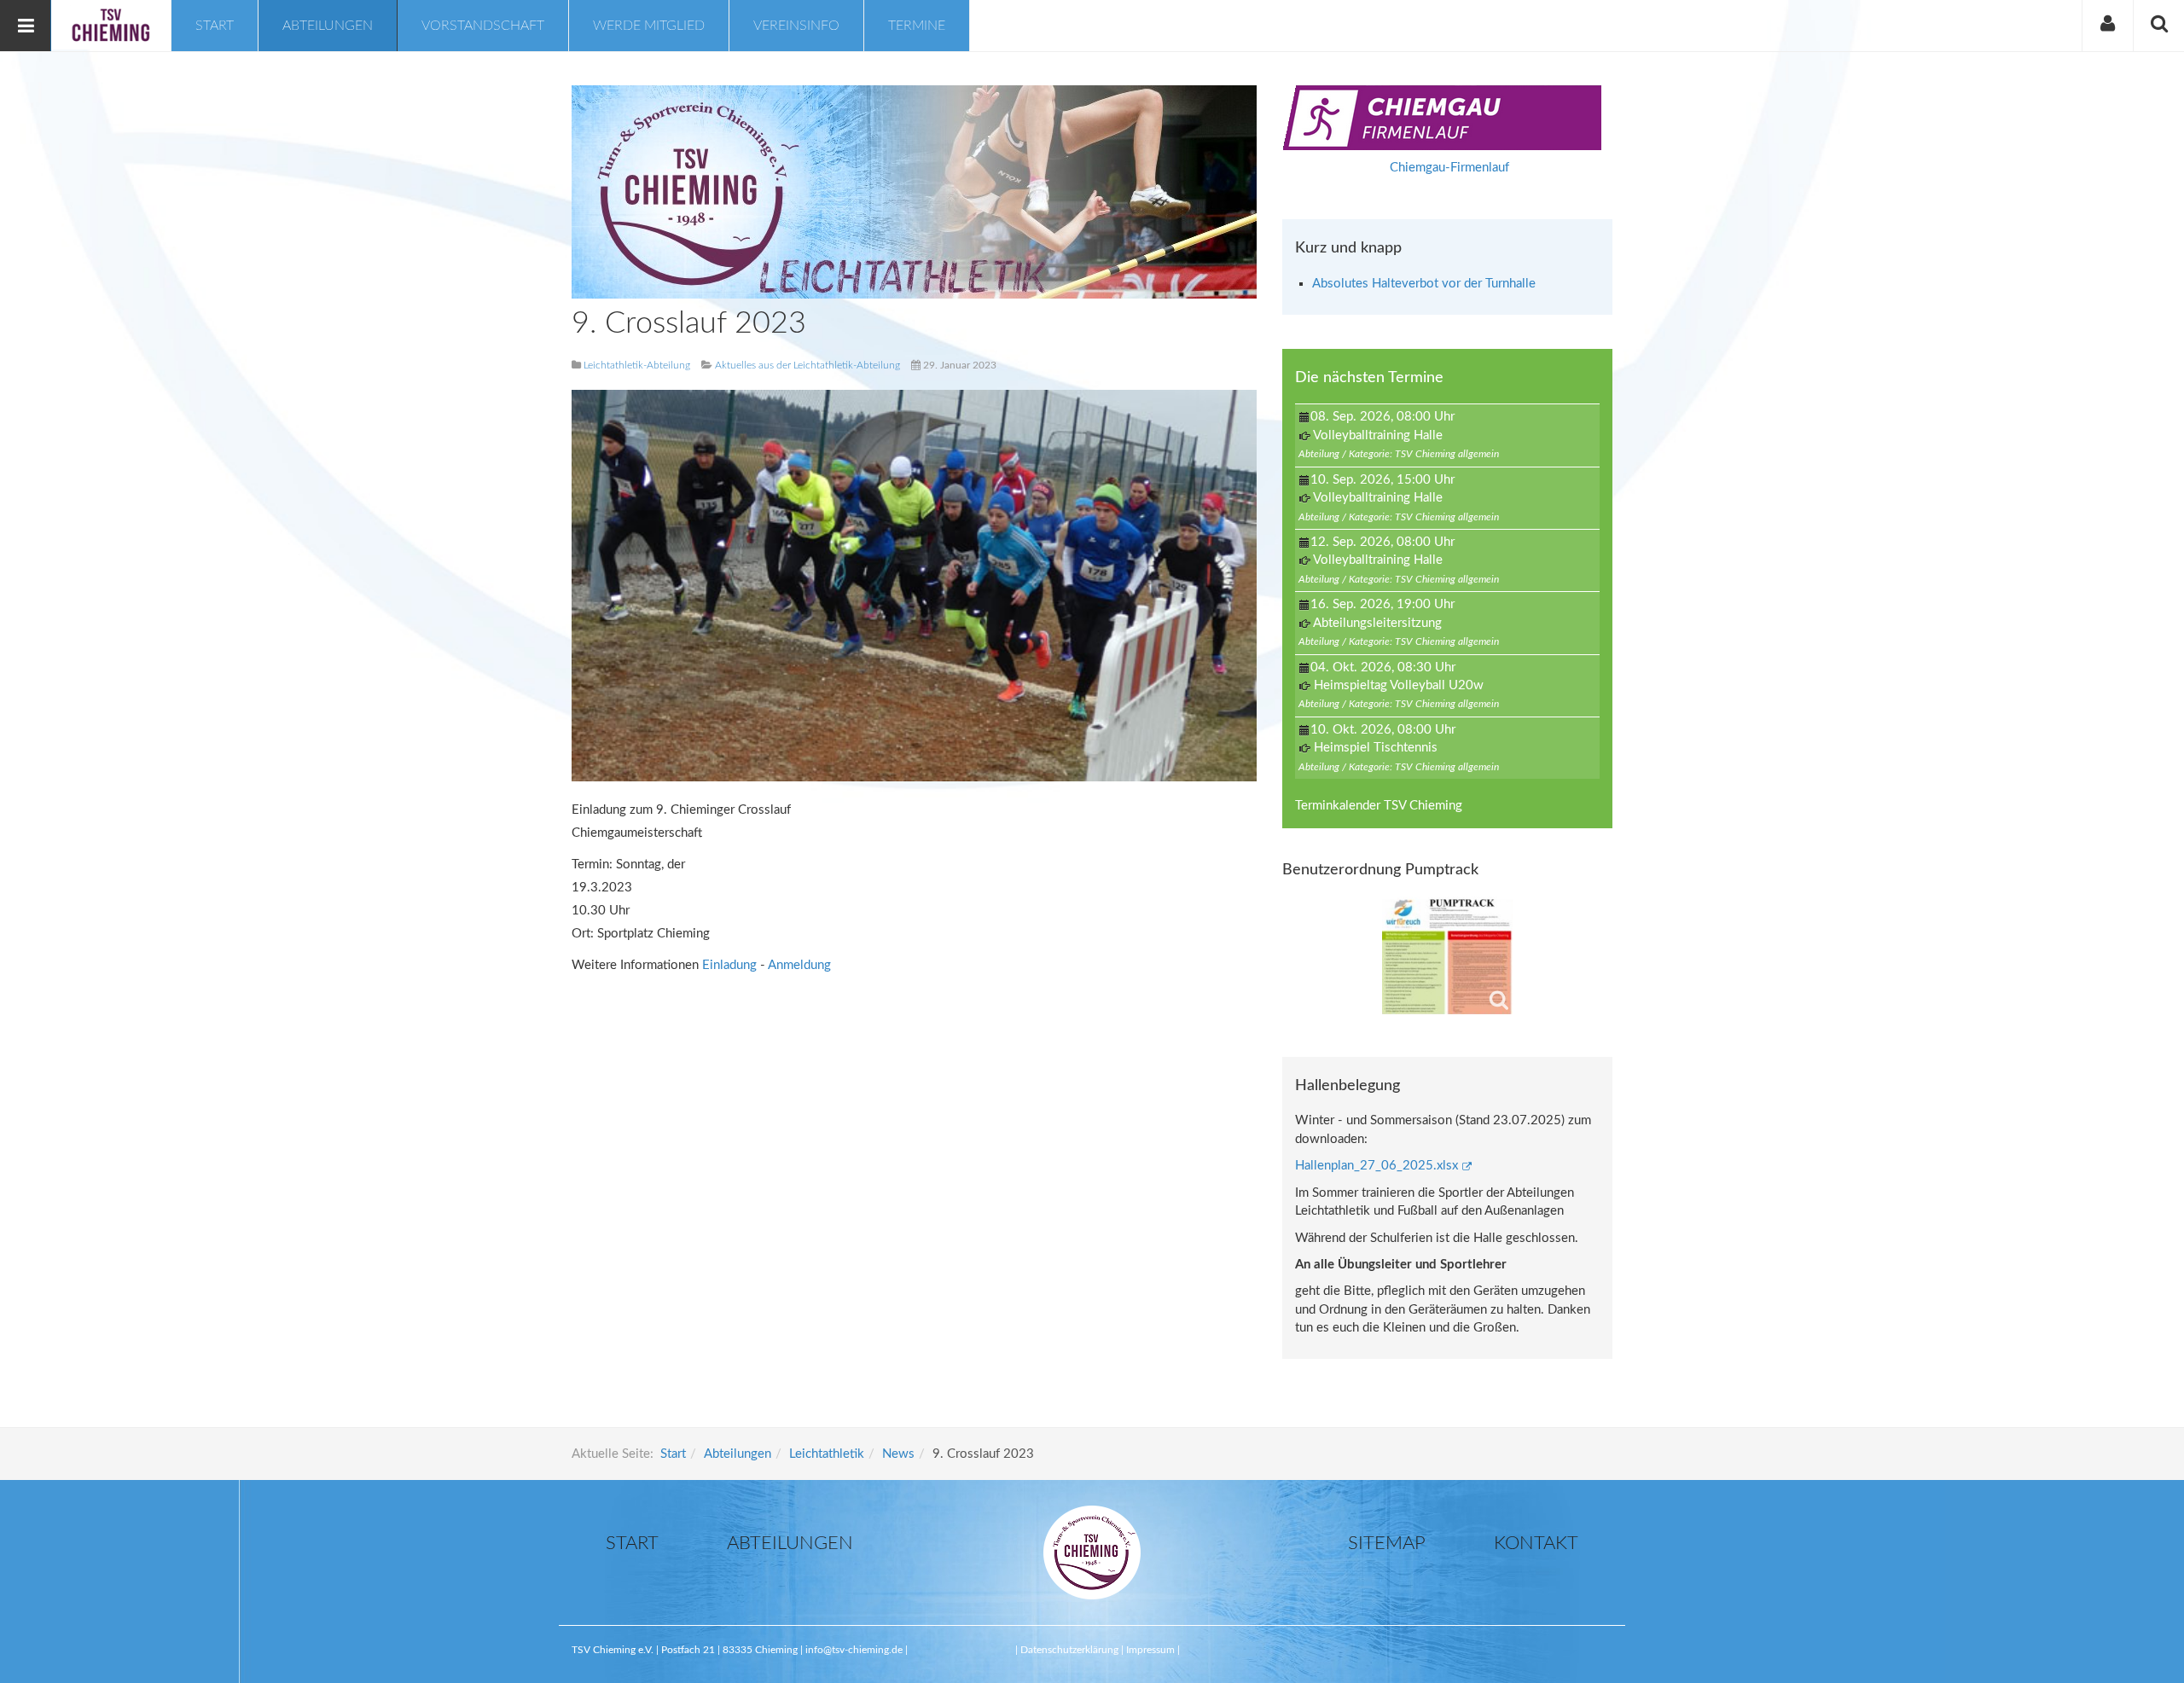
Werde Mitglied (649, 26)
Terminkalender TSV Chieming (1379, 806)
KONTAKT (1536, 1543)
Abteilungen (328, 26)
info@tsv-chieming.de (854, 1650)
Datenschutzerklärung (1071, 1650)
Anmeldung (799, 965)
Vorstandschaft (483, 26)
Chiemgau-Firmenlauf (1449, 168)
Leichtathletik (827, 1454)
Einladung (731, 965)
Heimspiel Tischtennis (1376, 748)
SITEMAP (1387, 1543)
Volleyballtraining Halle (1378, 435)
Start (215, 26)
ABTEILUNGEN (790, 1543)
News (898, 1454)
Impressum (1150, 1650)
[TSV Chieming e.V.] (111, 25)
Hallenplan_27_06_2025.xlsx (1377, 1166)
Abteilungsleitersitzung (1377, 623)
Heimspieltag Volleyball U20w (1399, 685)
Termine (917, 26)
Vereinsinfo (796, 26)
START (632, 1543)
